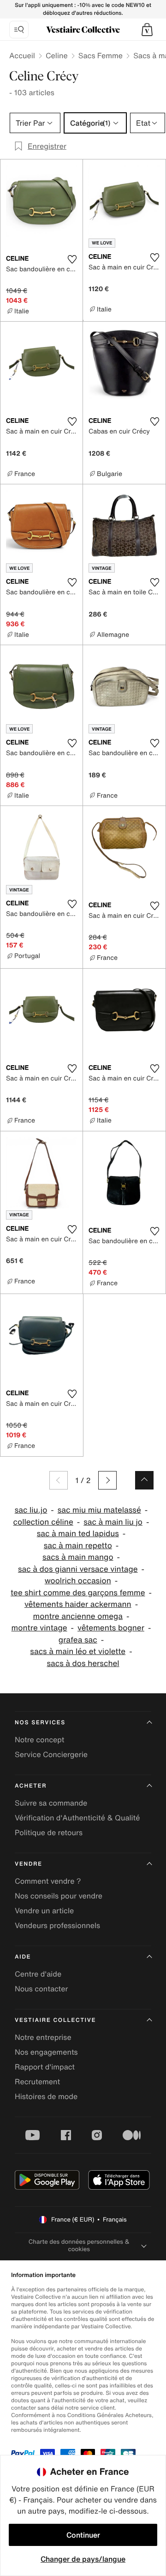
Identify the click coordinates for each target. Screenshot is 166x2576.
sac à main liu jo (113, 1522)
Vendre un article (44, 1911)
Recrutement (37, 2082)
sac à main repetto (78, 1546)
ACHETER (31, 1786)
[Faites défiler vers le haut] (144, 1480)
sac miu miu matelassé (99, 1510)
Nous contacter (41, 1989)
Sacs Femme (101, 55)
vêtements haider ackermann (78, 1604)
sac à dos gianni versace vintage (78, 1569)
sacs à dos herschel (83, 1663)
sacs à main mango (78, 1557)
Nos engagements (46, 2052)
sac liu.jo (31, 1510)
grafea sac (78, 1640)
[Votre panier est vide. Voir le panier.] (147, 30)
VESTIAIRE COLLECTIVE (55, 2020)
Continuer (83, 2535)
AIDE (23, 1957)
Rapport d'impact (45, 2067)
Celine (57, 55)
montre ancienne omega (78, 1616)
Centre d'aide (38, 1974)
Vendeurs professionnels (57, 1925)
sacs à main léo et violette (78, 1651)
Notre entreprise (43, 2037)
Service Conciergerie (51, 1754)
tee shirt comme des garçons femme (78, 1593)
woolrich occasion (78, 1581)
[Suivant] (107, 1480)
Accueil (22, 55)
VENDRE (29, 1864)
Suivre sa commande (51, 1803)
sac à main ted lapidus (78, 1534)
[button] (147, 30)
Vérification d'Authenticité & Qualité (77, 1818)
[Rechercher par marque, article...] (19, 30)
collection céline (43, 1522)
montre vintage (39, 1628)
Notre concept (39, 1740)
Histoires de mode (46, 2096)
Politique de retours (49, 1832)
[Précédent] (59, 1480)
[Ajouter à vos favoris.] (72, 259)
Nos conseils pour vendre (59, 1896)
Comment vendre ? (48, 1881)
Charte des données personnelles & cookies (79, 2245)
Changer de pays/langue (83, 2559)
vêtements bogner (111, 1628)
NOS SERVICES (40, 1723)
